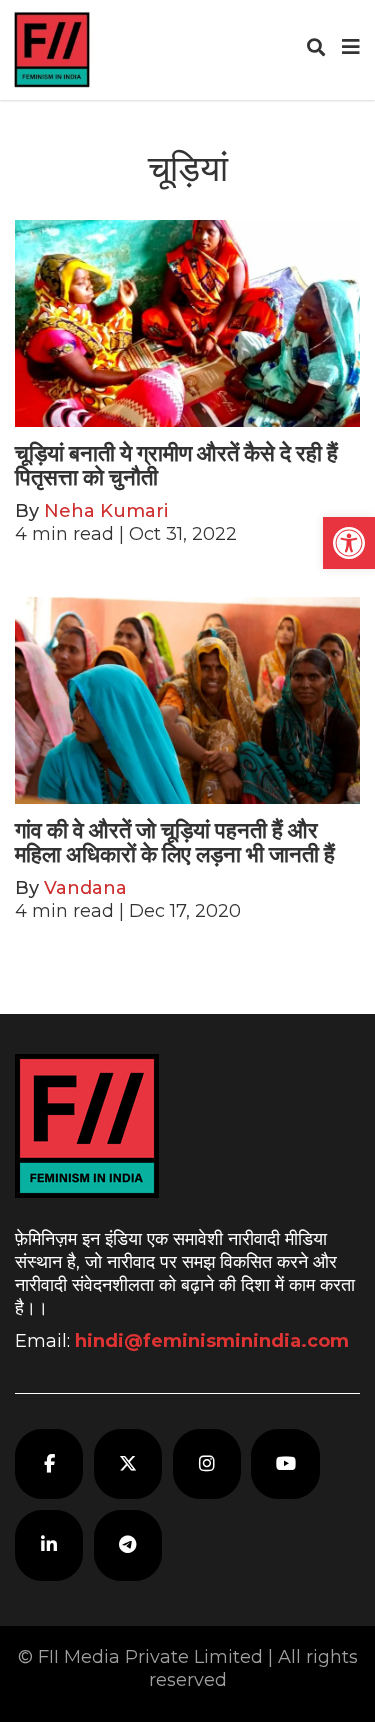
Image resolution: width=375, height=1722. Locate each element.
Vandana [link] (85, 888)
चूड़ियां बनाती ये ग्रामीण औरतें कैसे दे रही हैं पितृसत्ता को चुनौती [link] (176, 465)
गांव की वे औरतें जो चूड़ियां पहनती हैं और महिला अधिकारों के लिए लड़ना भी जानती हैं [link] (175, 842)
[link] (349, 543)
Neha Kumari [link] (106, 511)
